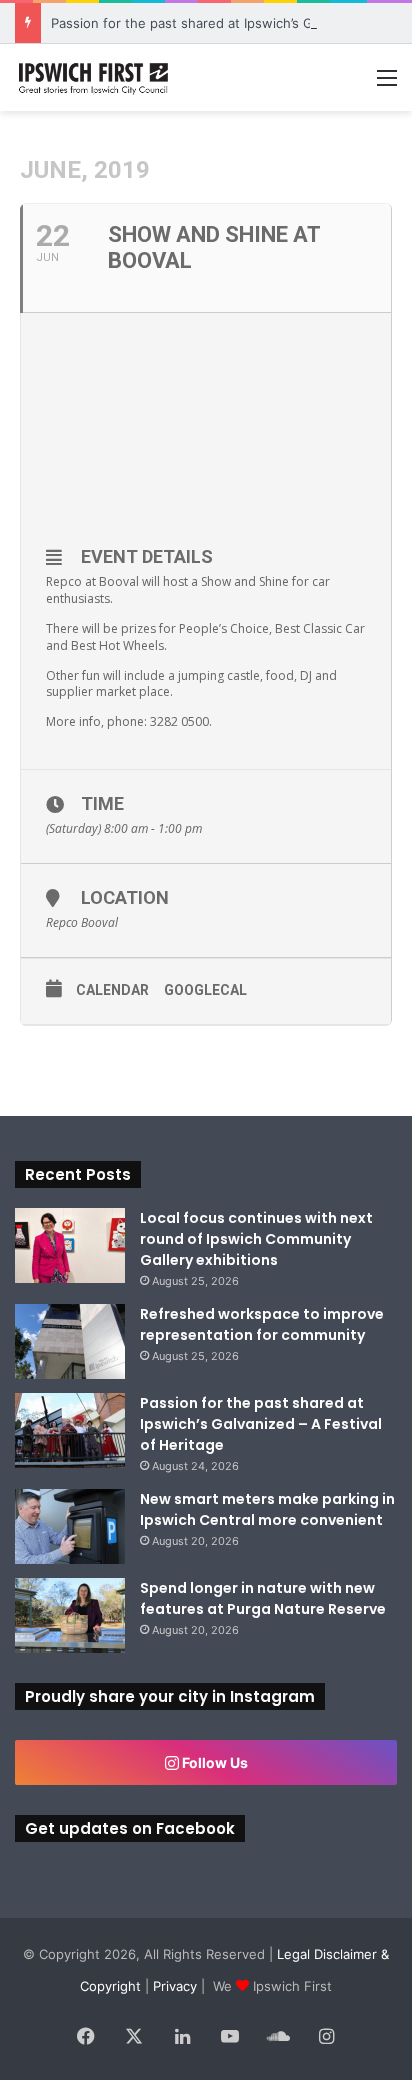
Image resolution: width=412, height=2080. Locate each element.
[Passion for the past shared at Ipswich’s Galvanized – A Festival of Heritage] (70, 1430)
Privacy (175, 1986)
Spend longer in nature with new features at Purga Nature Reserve (263, 1598)
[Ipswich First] (95, 77)
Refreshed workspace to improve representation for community (262, 1324)
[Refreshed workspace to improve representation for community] (70, 1341)
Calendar (112, 990)
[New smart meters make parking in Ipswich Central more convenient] (70, 1526)
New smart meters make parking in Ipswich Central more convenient (267, 1509)
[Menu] (387, 84)
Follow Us (213, 1762)
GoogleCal (205, 990)
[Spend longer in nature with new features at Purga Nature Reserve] (70, 1615)
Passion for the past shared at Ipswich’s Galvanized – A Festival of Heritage (261, 1424)
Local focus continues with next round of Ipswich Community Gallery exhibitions (256, 1239)
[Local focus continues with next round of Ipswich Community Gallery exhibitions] (70, 1245)
